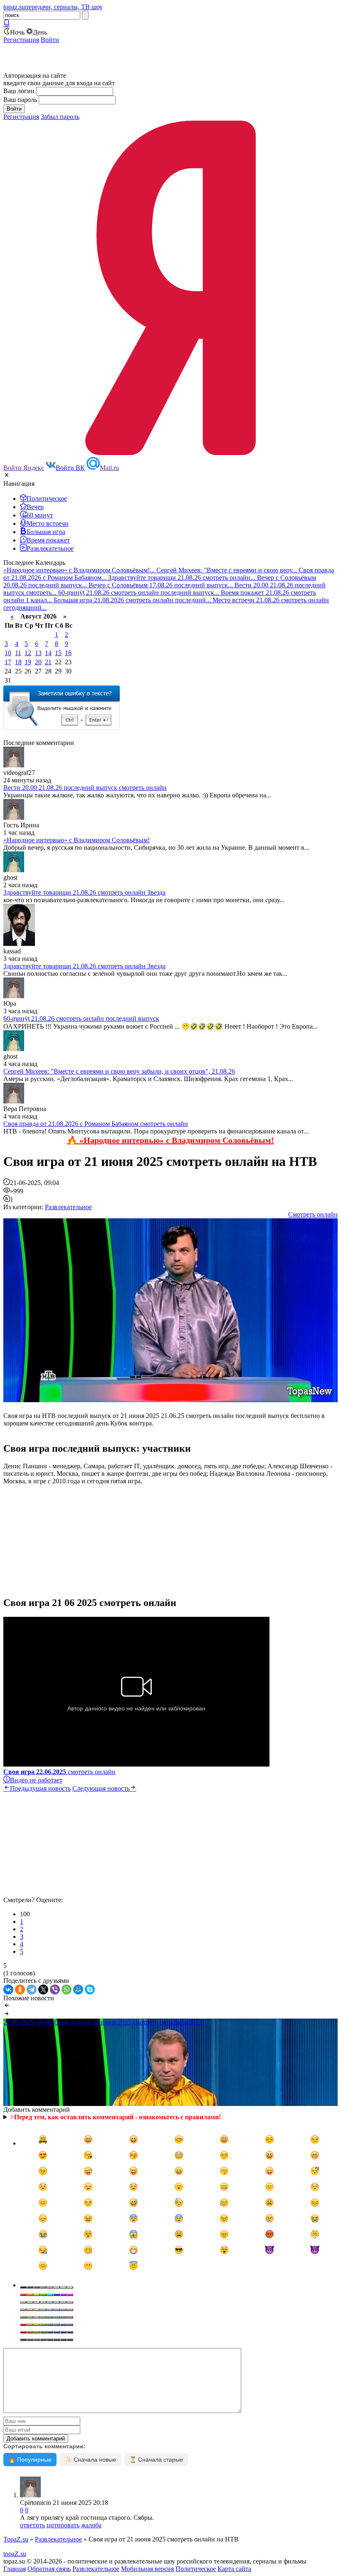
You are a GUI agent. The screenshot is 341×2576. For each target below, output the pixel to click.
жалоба (91, 2525)
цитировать (63, 2525)
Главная (15, 2569)
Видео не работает (36, 1780)
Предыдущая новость (40, 1788)
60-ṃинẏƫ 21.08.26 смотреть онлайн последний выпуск (81, 1018)
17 (8, 662)
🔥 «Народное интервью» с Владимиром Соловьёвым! (170, 1140)
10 (8, 653)
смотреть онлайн (59, 1772)
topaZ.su (15, 2554)
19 (28, 662)
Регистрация (21, 40)
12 (28, 653)
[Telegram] (32, 1990)
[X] (43, 1990)
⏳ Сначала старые (156, 2460)
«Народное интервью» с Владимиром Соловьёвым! (77, 840)
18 (18, 662)
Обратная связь (49, 2569)
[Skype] (90, 1990)
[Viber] (55, 1990)
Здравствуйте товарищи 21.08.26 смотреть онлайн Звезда (84, 892)
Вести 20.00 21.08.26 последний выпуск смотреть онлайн (85, 788)
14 (48, 653)
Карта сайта (234, 2569)
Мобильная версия (147, 2569)
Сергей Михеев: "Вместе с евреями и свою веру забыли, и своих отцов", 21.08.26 (119, 1071)
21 (48, 662)
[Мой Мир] (78, 1990)
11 (18, 653)
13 (38, 653)
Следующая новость (101, 1788)
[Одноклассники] (20, 1990)
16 (68, 653)
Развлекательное (68, 1207)
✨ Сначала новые (90, 2460)
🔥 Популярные (30, 2460)
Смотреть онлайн (313, 1214)
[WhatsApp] (67, 1990)
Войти (50, 40)
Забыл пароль (60, 117)
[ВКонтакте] (8, 1990)
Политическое (196, 2569)
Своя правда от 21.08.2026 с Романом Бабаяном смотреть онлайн (96, 1124)
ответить (32, 2525)
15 (58, 653)
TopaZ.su (16, 2539)
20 (38, 662)
